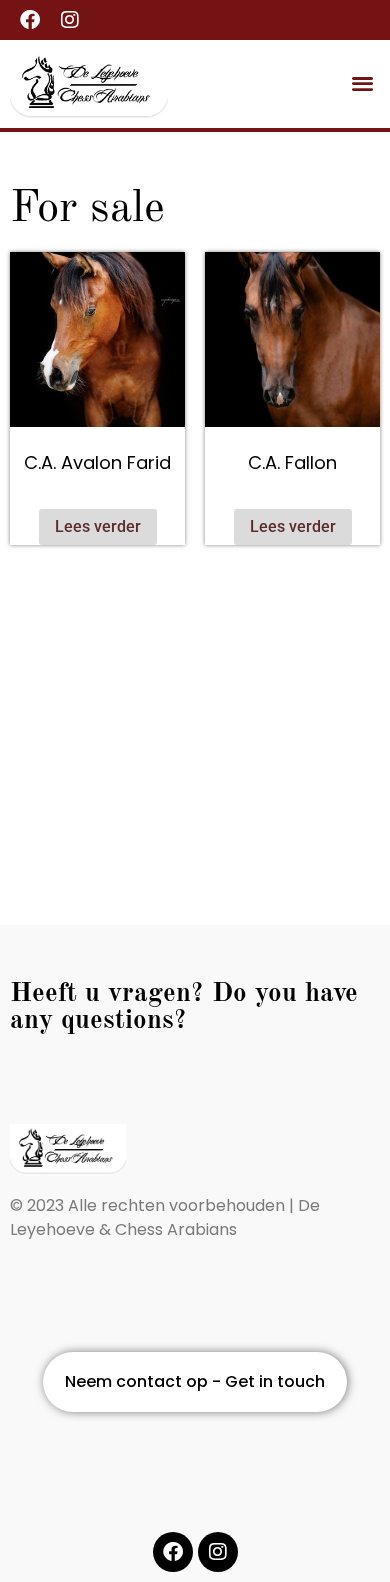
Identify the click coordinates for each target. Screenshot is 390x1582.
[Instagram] (70, 20)
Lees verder (98, 526)
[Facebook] (30, 20)
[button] (363, 82)
